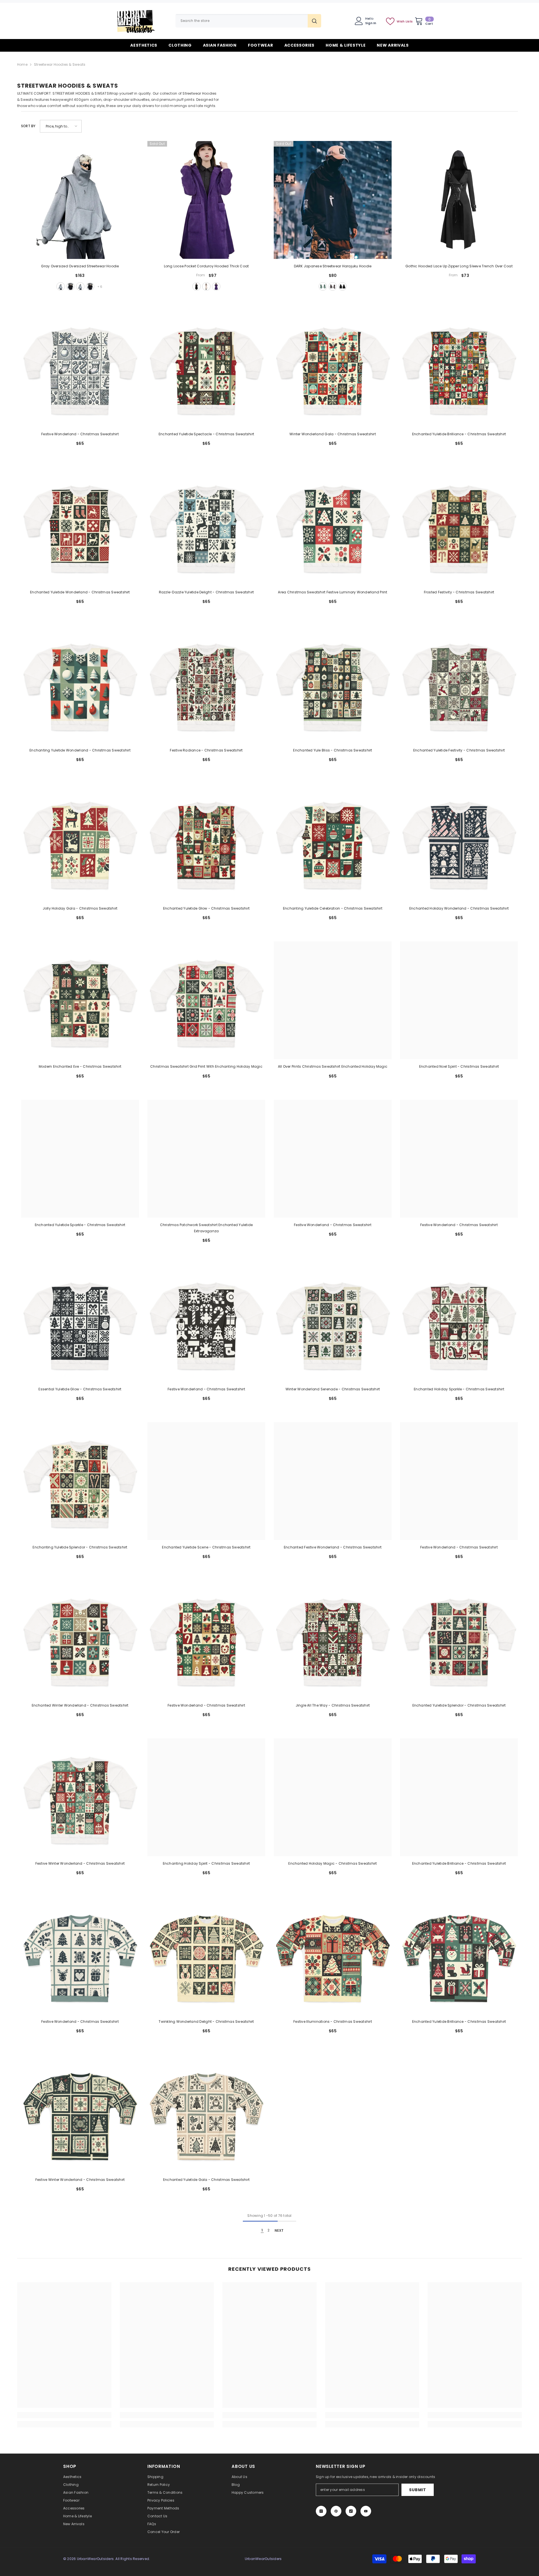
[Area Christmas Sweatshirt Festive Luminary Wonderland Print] (333, 526)
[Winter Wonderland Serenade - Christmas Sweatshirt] (333, 1323)
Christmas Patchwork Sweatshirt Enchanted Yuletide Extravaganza (206, 1228)
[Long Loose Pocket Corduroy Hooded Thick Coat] (206, 200)
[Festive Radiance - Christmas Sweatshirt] (206, 684)
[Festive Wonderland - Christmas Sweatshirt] (80, 368)
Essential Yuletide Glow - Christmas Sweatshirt (80, 1389)
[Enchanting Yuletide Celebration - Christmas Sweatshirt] (333, 842)
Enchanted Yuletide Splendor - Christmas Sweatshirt (459, 1705)
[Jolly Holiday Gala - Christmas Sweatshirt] (80, 842)
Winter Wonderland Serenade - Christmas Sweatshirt (333, 1389)
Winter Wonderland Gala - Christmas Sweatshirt (333, 434)
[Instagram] (321, 2511)
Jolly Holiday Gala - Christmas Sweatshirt (80, 908)
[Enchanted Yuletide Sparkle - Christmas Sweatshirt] (80, 1159)
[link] (64, 2415)
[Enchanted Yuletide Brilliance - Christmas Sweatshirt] (459, 368)
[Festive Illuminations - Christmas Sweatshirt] (333, 1955)
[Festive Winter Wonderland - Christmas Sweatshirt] (80, 1797)
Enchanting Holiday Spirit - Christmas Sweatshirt (206, 1863)
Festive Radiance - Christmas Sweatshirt (206, 750)
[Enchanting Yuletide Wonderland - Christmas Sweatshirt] (80, 684)
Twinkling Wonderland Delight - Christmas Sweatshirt (206, 2022)
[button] (61, 126)
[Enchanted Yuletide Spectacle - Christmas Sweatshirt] (206, 368)
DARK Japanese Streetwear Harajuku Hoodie (333, 266)
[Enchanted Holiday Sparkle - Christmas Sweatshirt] (459, 1323)
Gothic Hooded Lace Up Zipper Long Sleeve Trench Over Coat (459, 266)
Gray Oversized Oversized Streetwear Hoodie (80, 266)
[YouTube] (366, 2511)
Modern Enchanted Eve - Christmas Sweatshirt (80, 1066)
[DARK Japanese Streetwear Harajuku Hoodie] (333, 200)
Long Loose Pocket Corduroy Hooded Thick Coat (206, 266)
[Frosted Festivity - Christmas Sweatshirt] (459, 526)
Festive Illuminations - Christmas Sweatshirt (333, 2022)
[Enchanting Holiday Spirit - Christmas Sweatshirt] (206, 1797)
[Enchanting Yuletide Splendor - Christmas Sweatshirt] (80, 1481)
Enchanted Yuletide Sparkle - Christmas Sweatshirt (80, 1225)
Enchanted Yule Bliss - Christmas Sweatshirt (333, 750)
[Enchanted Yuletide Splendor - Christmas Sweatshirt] (459, 1639)
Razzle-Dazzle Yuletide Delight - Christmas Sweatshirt (206, 592)
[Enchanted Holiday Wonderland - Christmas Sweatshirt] (459, 842)
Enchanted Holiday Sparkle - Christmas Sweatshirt (459, 1389)
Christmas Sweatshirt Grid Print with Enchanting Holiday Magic (206, 1066)
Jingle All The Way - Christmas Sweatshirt (333, 1705)
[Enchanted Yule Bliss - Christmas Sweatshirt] (333, 684)
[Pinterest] (336, 2511)
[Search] (248, 21)
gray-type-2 (80, 286)
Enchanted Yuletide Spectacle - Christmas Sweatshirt (206, 434)
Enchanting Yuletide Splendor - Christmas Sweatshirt (80, 1547)
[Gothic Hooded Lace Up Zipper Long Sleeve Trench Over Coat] (459, 200)
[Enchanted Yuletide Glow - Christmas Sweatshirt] (206, 842)
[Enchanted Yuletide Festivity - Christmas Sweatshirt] (459, 684)
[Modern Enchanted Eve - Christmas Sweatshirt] (80, 1000)
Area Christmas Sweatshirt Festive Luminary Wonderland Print (333, 592)
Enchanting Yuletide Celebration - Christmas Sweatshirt (333, 908)
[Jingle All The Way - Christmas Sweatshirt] (333, 1639)
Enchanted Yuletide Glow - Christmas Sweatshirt (206, 908)
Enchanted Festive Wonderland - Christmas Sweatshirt (333, 1547)
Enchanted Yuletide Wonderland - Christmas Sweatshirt (80, 592)
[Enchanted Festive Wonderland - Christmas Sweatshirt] (333, 1481)
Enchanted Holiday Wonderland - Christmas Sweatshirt (459, 908)
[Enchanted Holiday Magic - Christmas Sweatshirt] (333, 1797)
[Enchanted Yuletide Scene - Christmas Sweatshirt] (206, 1481)
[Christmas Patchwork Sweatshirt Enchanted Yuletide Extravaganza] (206, 1159)
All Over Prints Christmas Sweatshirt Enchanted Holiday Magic (333, 1066)
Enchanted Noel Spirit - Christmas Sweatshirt (459, 1066)
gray (61, 286)
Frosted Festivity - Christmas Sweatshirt (459, 592)
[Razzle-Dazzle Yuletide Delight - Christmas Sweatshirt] (206, 526)
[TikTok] (351, 2511)
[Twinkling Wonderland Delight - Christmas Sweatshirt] (206, 1955)
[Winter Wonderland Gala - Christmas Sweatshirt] (333, 368)
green (323, 286)
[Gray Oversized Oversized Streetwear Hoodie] (80, 200)
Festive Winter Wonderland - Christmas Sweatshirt (80, 1863)
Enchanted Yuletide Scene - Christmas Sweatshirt (206, 1547)
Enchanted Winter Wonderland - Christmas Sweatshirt (80, 1705)
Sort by (28, 126)
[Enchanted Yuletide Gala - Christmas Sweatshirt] (206, 2113)
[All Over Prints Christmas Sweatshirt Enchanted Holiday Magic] (333, 1000)
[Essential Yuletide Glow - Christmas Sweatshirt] (80, 1323)
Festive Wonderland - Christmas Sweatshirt (80, 434)
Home (22, 64)
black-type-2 (90, 286)
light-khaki (206, 286)
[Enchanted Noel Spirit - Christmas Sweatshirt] (459, 1000)
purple (216, 286)
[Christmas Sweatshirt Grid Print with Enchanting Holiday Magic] (206, 1000)
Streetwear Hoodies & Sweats (60, 64)
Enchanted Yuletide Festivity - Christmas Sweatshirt (459, 750)
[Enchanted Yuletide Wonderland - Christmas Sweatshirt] (80, 526)
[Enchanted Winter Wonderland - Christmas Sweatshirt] (80, 1639)
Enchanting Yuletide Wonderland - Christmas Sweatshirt (80, 750)
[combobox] (242, 21)
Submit (417, 2490)
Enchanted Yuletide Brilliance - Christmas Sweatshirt (459, 434)
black (70, 286)
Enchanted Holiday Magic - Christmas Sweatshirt (333, 1863)
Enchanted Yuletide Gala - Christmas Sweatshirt (206, 2180)
